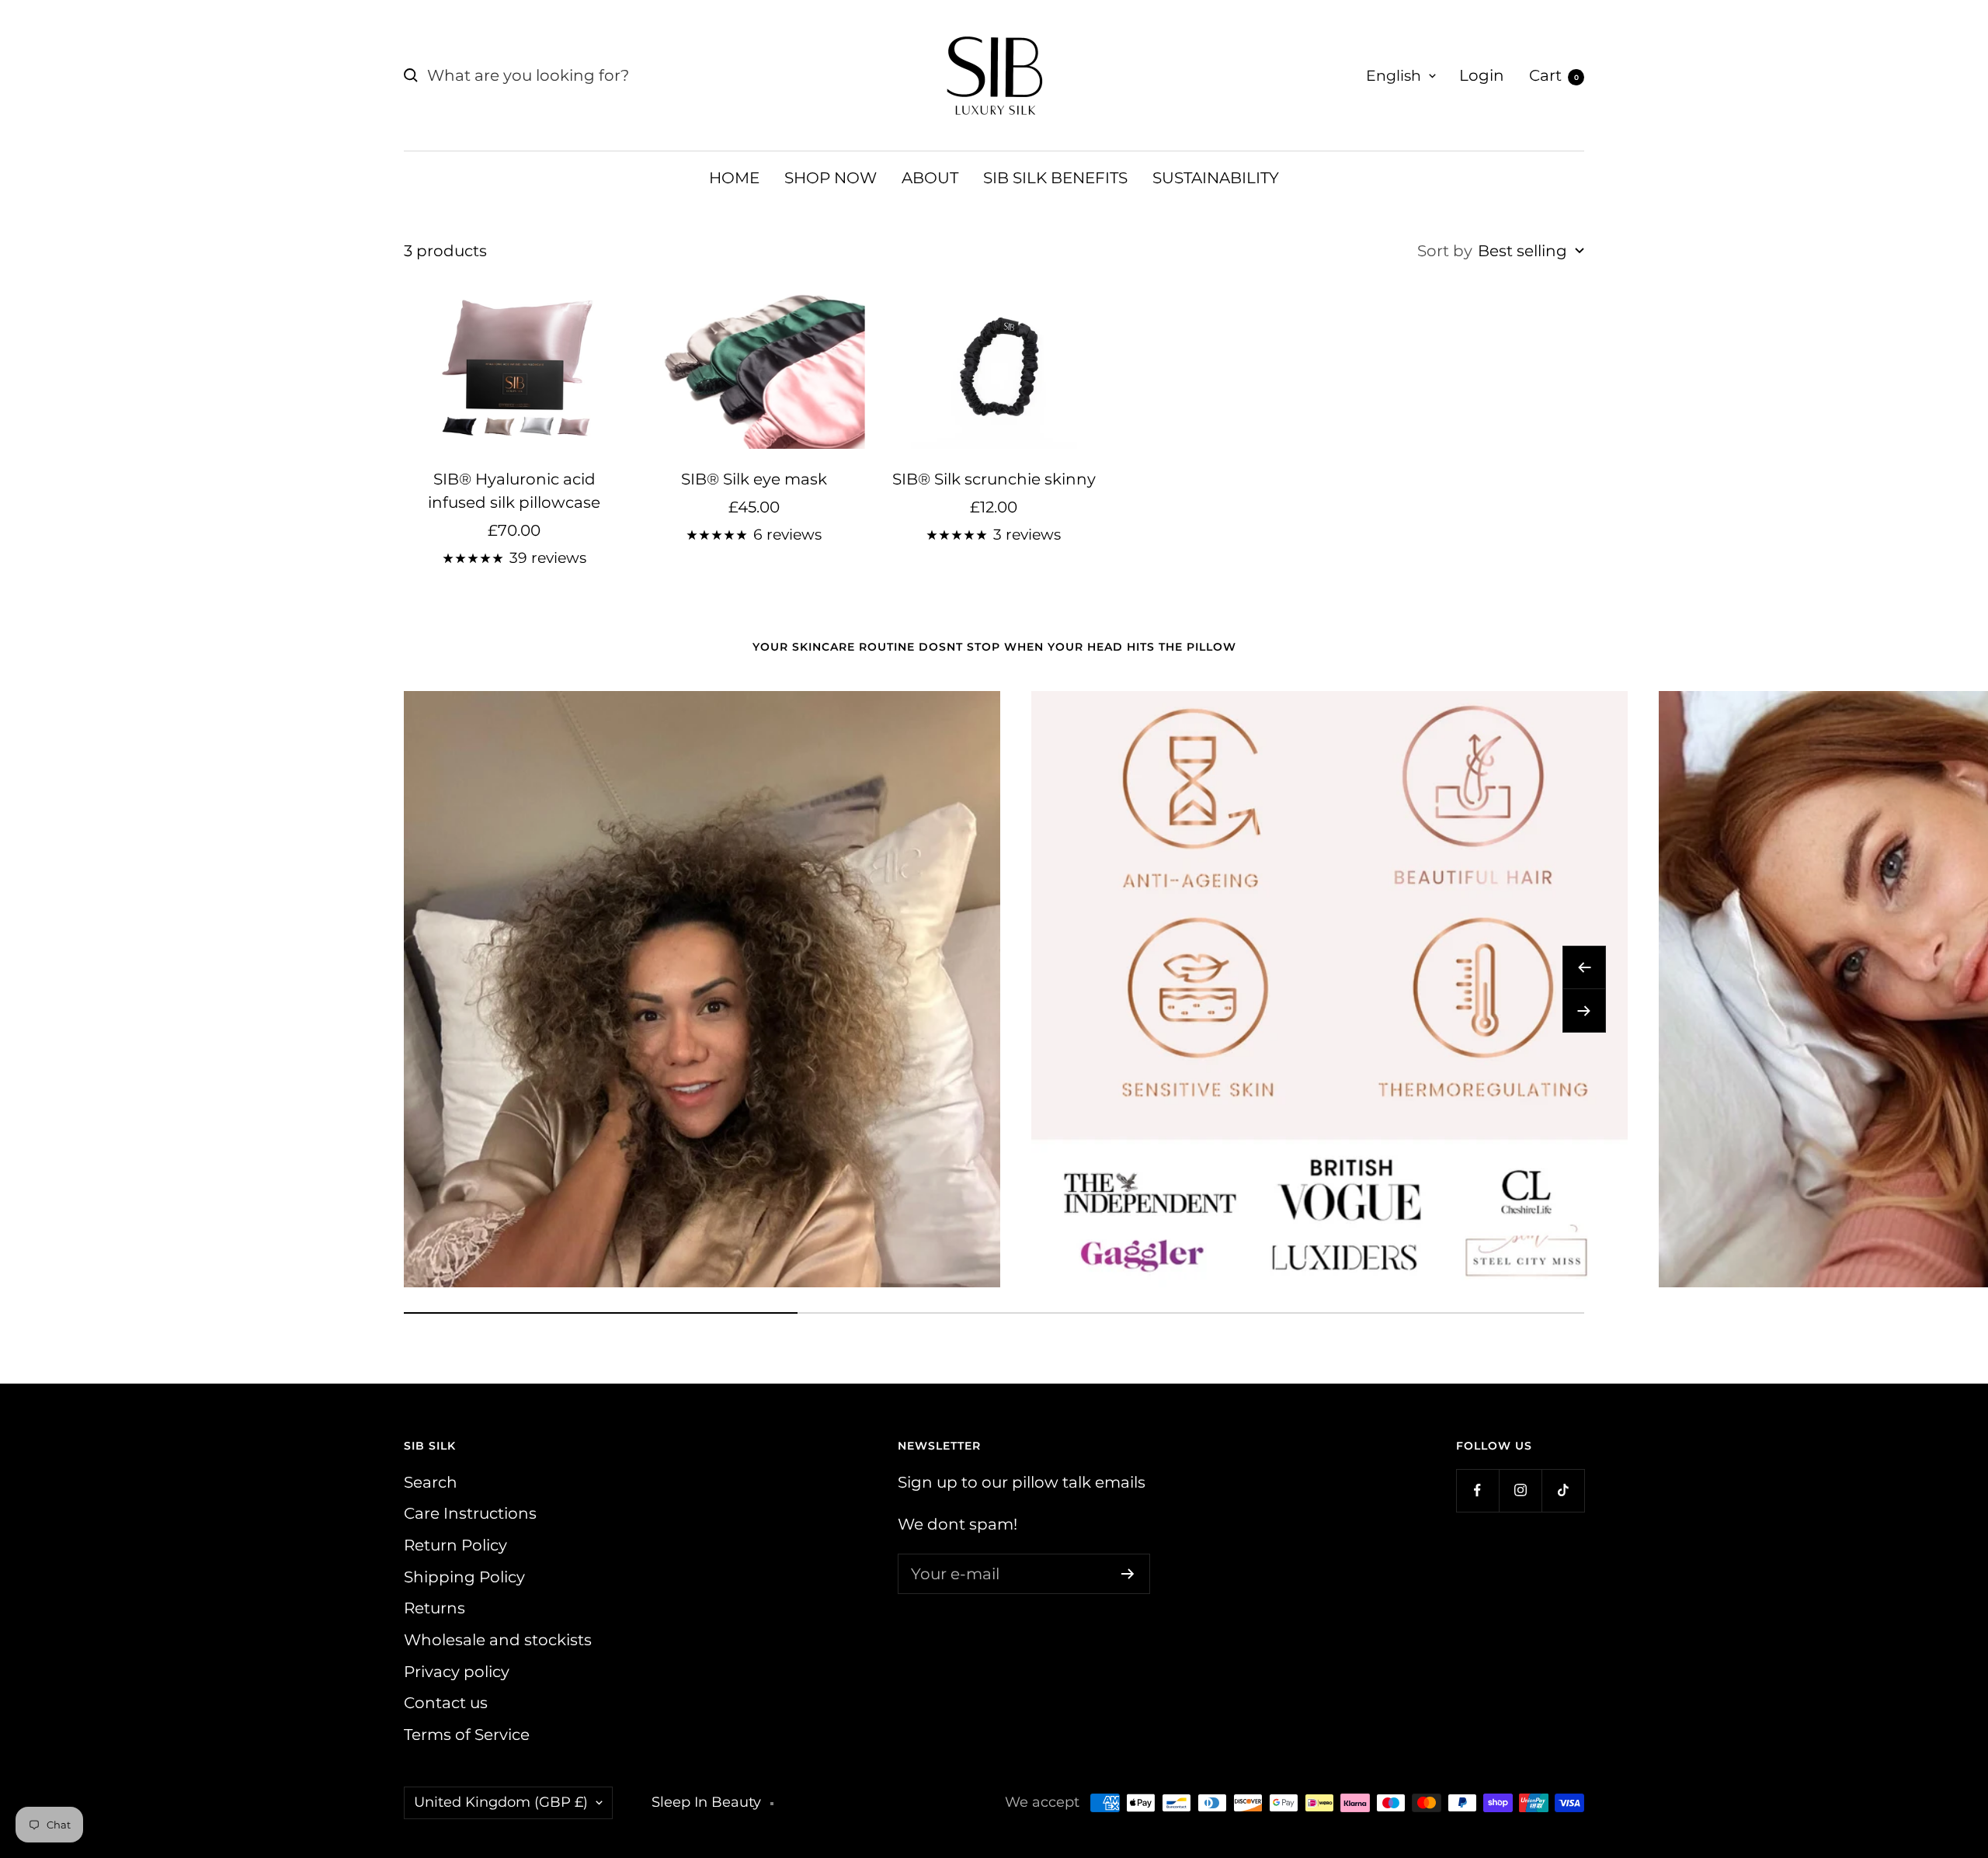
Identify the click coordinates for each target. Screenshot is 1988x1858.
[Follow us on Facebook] (1477, 1490)
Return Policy (455, 1545)
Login (1482, 75)
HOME (734, 178)
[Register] (1128, 1574)
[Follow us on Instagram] (1520, 1490)
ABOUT (930, 178)
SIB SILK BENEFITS (1055, 178)
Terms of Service (467, 1735)
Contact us (446, 1703)
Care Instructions (470, 1513)
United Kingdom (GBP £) (501, 1802)
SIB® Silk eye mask (754, 479)
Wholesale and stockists (498, 1640)
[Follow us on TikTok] (1563, 1490)
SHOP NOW (831, 178)
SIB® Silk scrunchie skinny (994, 479)
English (1394, 76)
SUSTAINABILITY (1216, 178)
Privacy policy (457, 1672)
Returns (434, 1608)
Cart (1554, 75)
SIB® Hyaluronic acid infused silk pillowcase (514, 491)
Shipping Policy (464, 1577)
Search (431, 1482)
